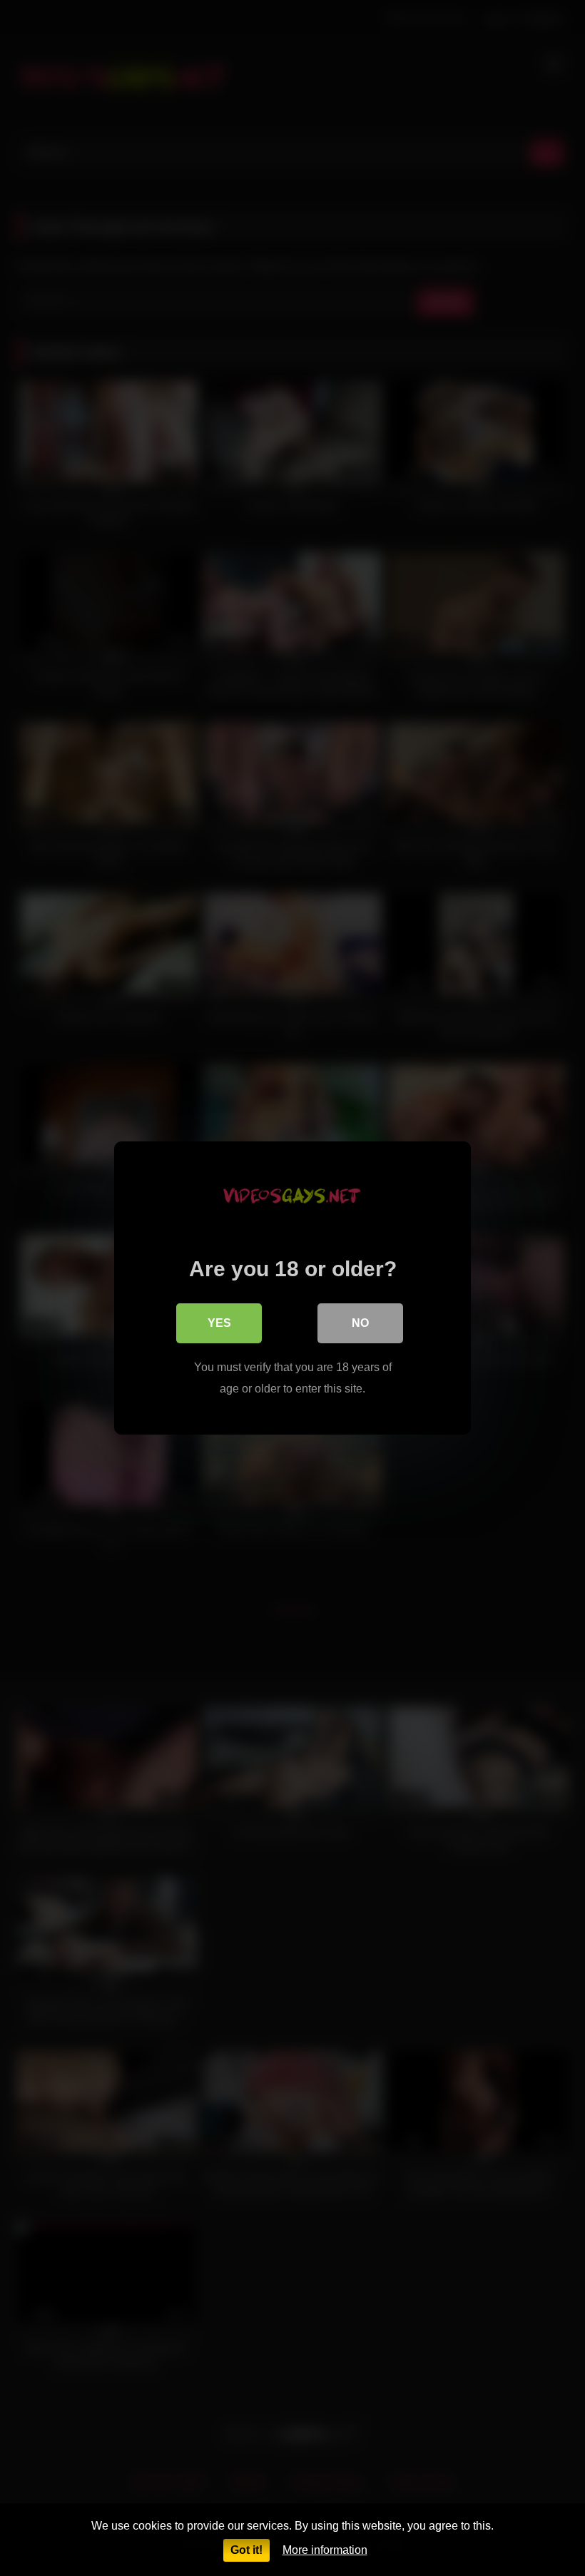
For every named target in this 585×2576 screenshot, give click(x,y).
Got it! (246, 2550)
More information (325, 2550)
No (360, 1323)
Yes (219, 1323)
